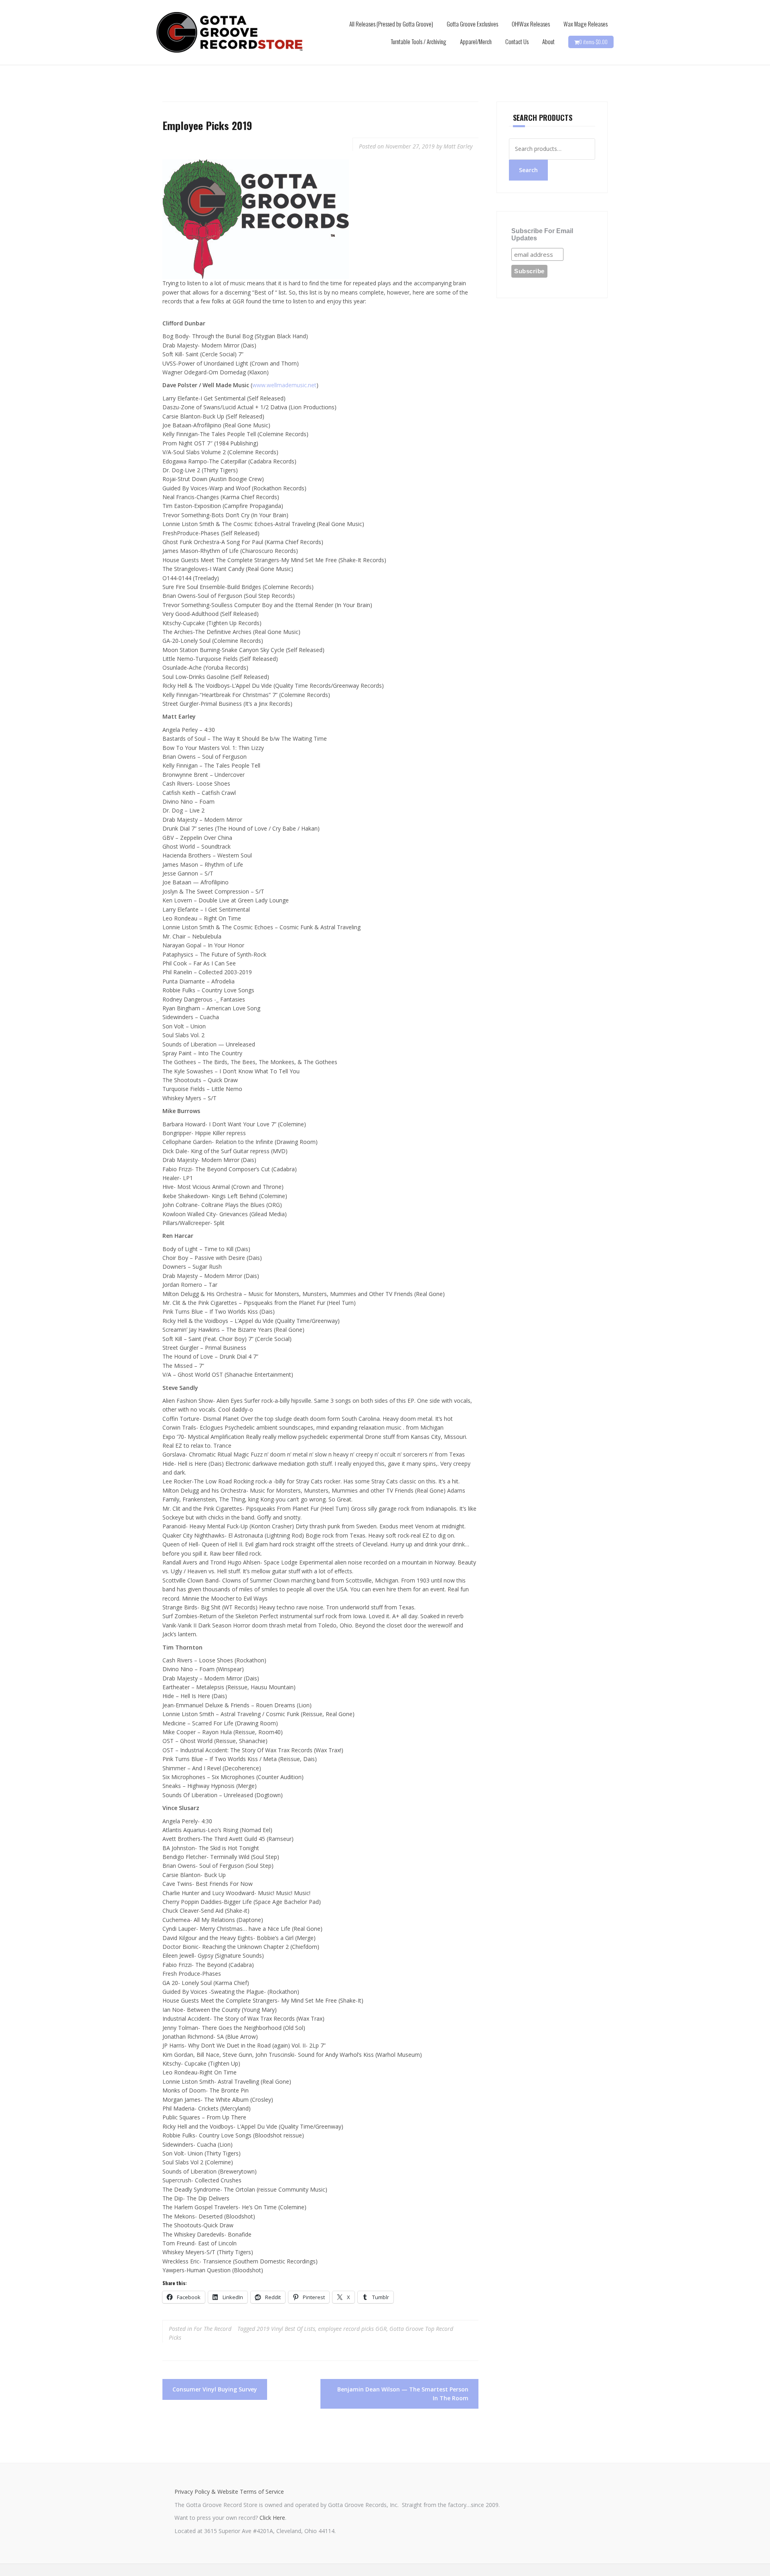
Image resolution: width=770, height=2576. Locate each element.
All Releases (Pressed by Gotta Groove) (391, 24)
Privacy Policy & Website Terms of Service (229, 2492)
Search (528, 170)
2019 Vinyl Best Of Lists (286, 2329)
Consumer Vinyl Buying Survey (215, 2389)
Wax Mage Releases (586, 24)
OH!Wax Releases (531, 24)
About (548, 41)
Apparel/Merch (476, 41)
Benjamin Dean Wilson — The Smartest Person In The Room (403, 2394)
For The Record (213, 2329)
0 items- (593, 42)
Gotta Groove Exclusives (472, 24)
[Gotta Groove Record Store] (230, 32)
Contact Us (517, 41)
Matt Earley (458, 146)
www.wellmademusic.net (284, 385)
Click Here (272, 2518)
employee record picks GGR (352, 2329)
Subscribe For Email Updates (542, 235)
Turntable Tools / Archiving (418, 41)
